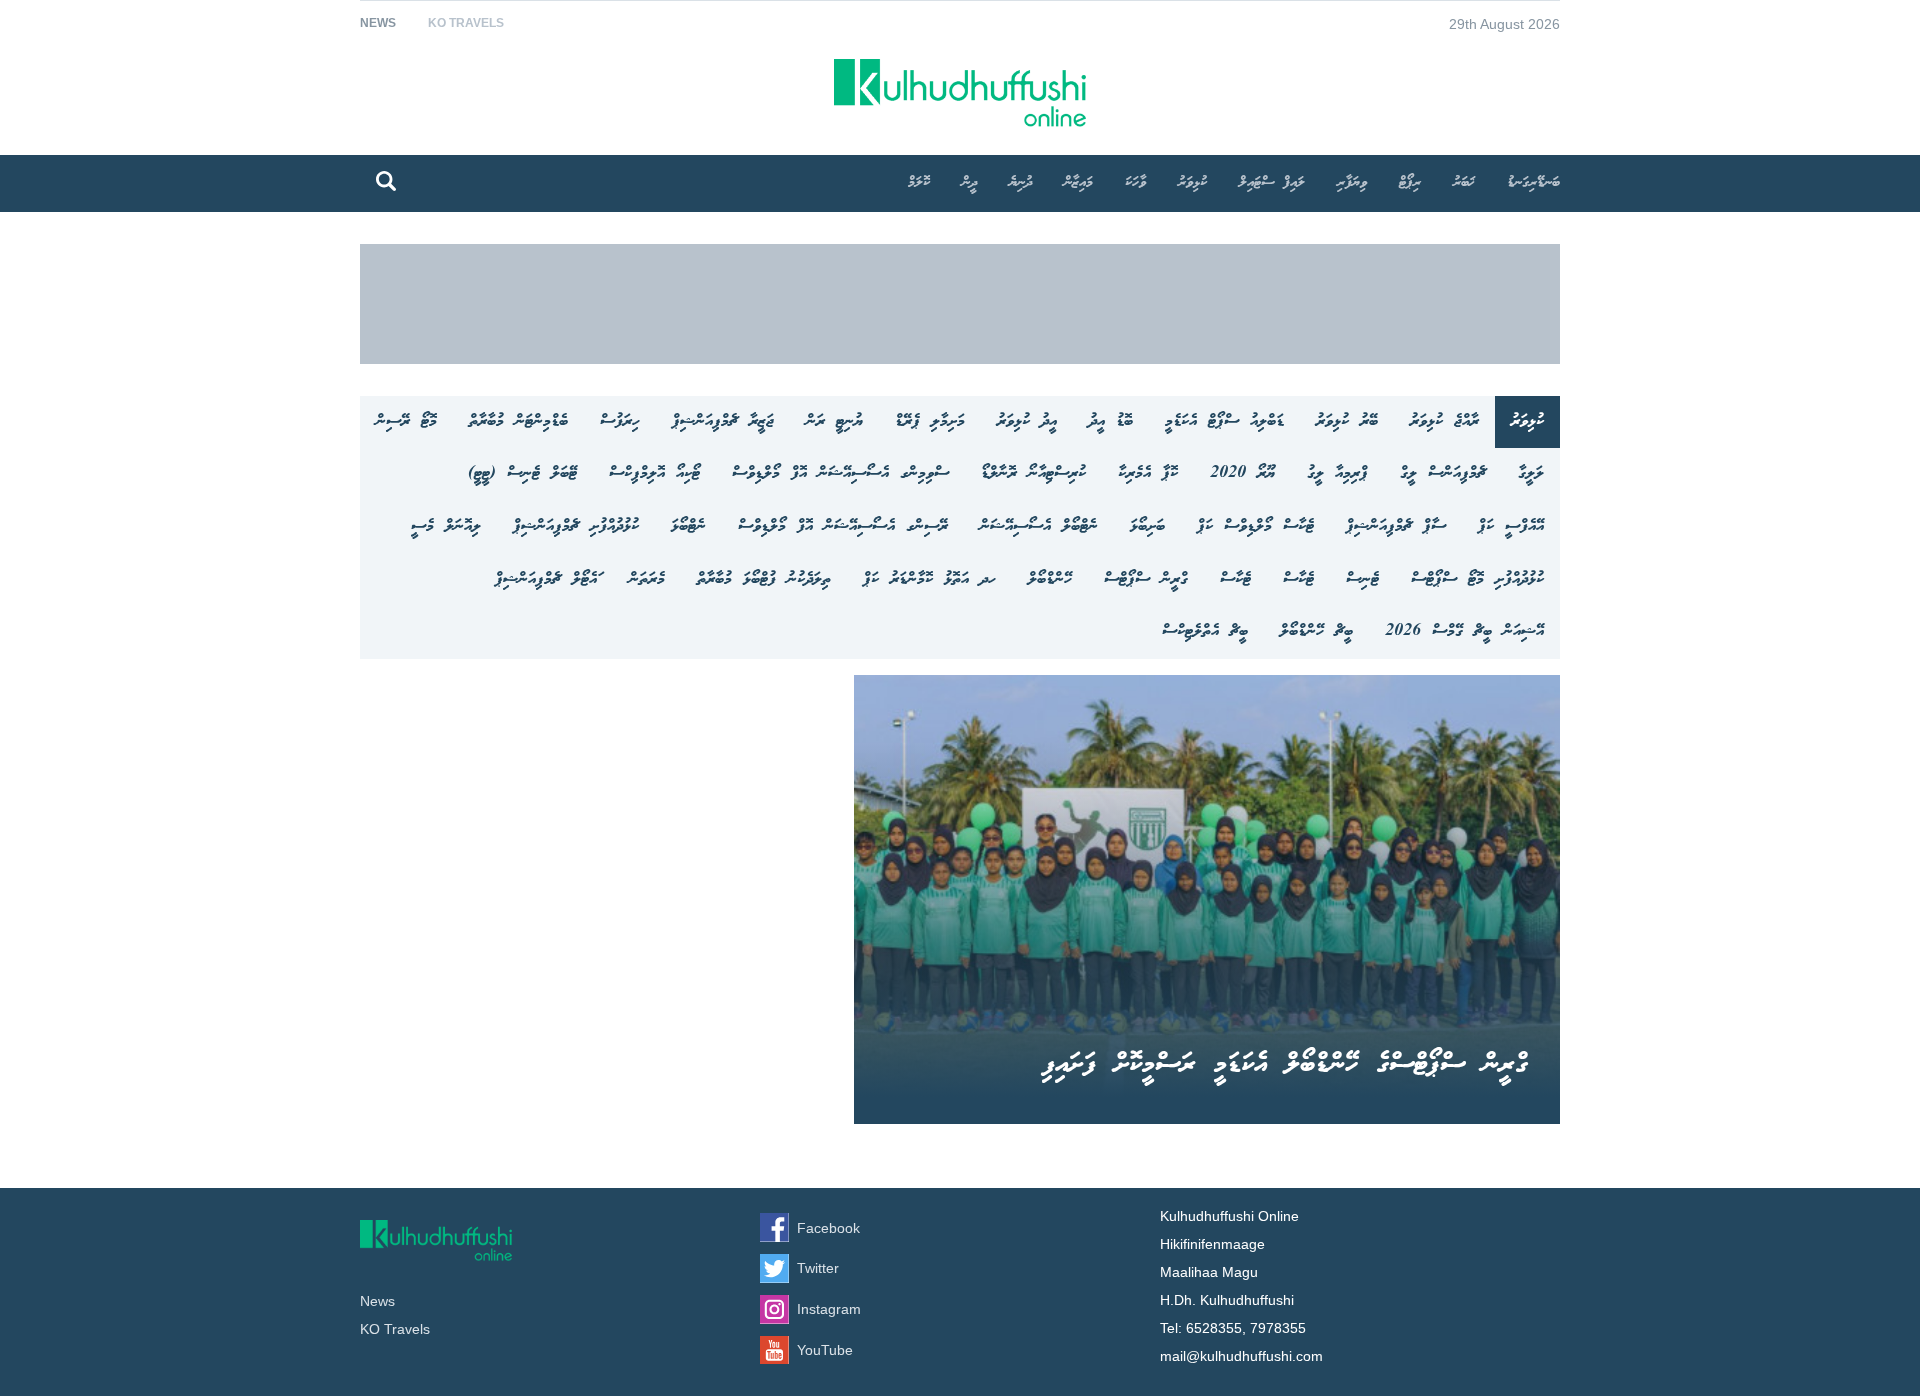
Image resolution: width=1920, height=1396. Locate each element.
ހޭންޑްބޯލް (1050, 579)
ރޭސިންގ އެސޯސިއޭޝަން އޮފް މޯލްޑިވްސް (843, 526)
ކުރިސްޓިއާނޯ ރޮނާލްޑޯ (1033, 473)
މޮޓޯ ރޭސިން (406, 421)
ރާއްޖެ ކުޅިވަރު (1444, 421)
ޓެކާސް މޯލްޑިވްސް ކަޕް (1255, 526)
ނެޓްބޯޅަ (688, 526)
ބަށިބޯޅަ (1147, 526)
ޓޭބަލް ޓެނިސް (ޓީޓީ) (522, 473)
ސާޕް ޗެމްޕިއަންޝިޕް (1396, 526)
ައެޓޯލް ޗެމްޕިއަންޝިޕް (546, 579)
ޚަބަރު (1464, 183)
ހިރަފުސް (620, 421)
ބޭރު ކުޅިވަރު (1347, 421)
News (378, 23)
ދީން (969, 183)
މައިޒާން (1078, 183)
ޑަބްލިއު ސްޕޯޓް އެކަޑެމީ (1224, 421)
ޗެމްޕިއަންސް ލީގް (1443, 473)
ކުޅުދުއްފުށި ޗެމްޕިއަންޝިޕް (576, 526)
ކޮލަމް (919, 183)
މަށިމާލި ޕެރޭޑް (930, 421)
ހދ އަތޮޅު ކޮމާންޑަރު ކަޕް (929, 579)
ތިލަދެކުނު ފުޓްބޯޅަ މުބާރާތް (764, 579)
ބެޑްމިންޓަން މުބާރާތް (518, 421)
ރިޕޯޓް (1410, 183)
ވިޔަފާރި (1352, 183)
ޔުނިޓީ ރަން (834, 421)
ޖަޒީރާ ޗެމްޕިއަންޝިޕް (723, 421)
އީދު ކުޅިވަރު (1027, 421)
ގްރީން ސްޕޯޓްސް (1146, 579)
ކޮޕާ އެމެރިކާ (1148, 473)
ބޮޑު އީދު (1111, 421)
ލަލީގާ (1531, 473)
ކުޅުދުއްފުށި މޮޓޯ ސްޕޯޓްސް (1477, 579)
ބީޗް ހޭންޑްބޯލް (1316, 631)
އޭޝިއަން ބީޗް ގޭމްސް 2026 (1464, 631)
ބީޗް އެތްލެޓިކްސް (1205, 631)
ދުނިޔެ (1020, 183)
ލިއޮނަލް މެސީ (446, 526)
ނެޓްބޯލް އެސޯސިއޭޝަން (1039, 526)
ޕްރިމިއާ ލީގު (1337, 473)
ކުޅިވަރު (1192, 183)
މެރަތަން (647, 579)
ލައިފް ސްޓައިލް (1272, 183)
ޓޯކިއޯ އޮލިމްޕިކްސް (654, 473)
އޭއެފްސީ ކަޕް (1511, 526)
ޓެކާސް (1298, 579)
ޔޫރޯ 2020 (1242, 473)
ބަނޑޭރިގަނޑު (1533, 183)
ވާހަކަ (1135, 183)
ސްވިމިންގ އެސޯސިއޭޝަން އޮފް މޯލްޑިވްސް (840, 473)
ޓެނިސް (1362, 579)
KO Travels (466, 23)
